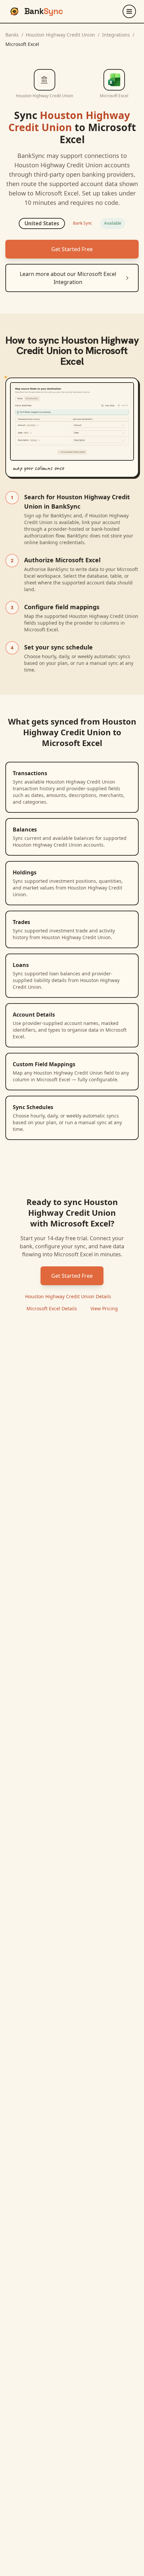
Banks (12, 35)
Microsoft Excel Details (52, 1308)
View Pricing (104, 1308)
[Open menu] (129, 11)
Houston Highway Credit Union (60, 35)
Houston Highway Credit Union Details (68, 1296)
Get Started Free (72, 249)
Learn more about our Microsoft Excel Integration (68, 278)
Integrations (116, 35)
